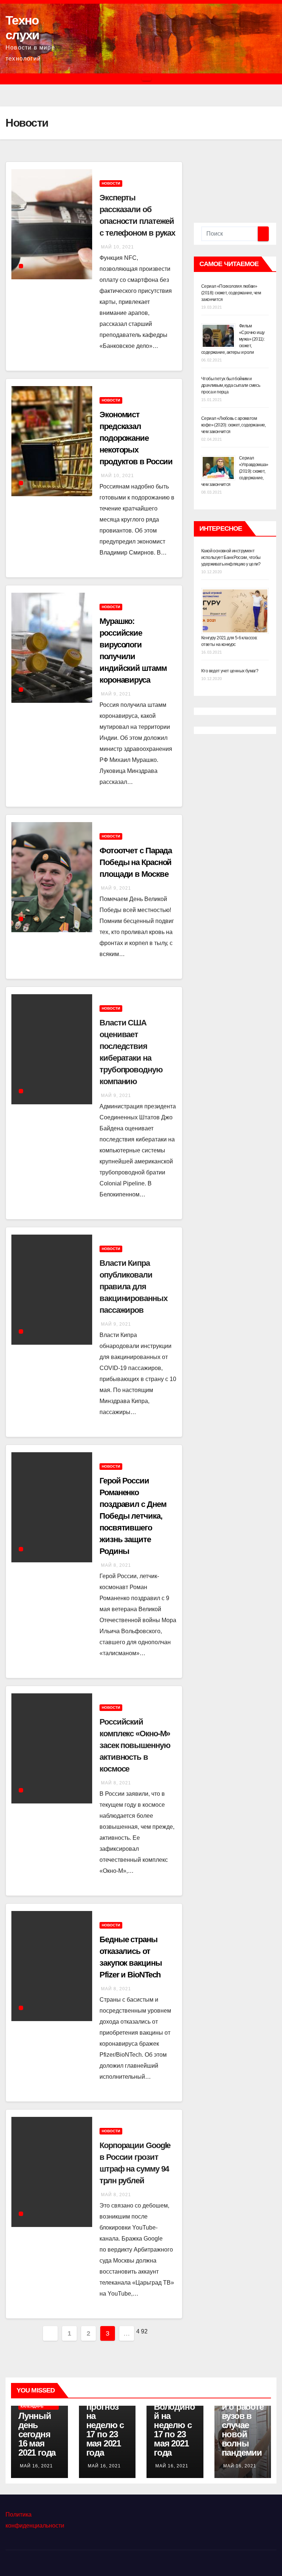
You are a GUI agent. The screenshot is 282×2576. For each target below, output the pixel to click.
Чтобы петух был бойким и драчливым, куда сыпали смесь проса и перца (231, 385)
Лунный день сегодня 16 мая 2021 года (37, 2434)
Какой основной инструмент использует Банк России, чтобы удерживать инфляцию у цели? (231, 557)
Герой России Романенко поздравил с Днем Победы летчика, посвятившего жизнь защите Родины (133, 1516)
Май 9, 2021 (116, 694)
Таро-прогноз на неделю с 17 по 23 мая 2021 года (105, 2425)
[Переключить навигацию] (147, 79)
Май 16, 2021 (36, 2466)
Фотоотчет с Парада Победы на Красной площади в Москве (136, 862)
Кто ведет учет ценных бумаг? (230, 671)
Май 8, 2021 (116, 1565)
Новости (111, 183)
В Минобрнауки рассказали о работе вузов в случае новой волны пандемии (243, 2411)
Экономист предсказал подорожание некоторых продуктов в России (136, 438)
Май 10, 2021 (117, 247)
